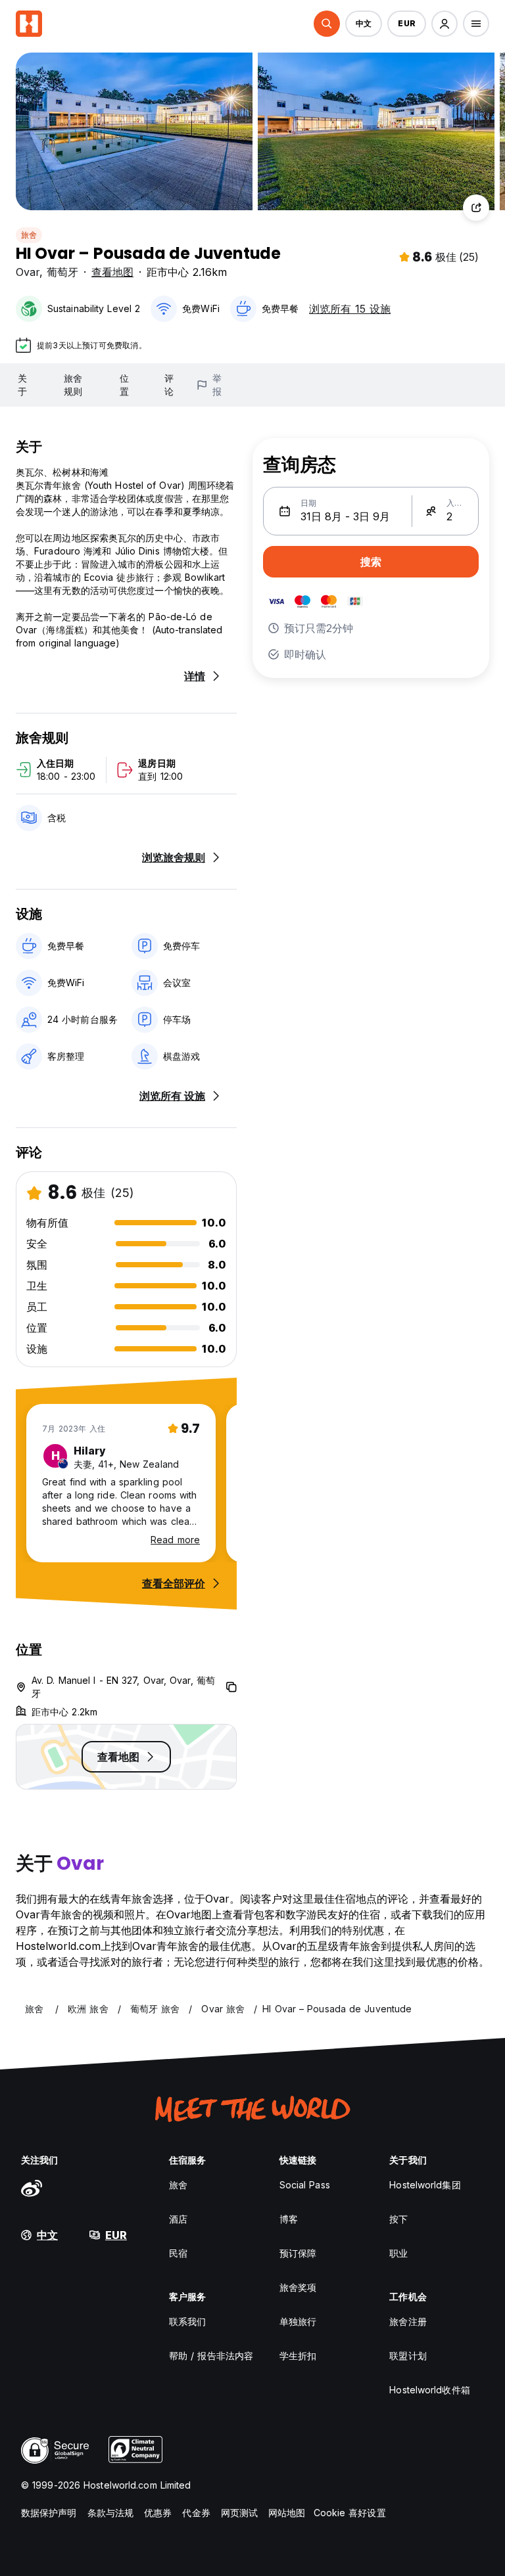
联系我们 (187, 2321)
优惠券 (158, 2513)
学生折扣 (298, 2356)
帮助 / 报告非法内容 (211, 2356)
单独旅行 (298, 2321)
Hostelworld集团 (425, 2185)
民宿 (178, 2253)
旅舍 (29, 235)
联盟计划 (408, 2356)
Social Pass (305, 2185)
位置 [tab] (124, 385)
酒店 (178, 2219)
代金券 (196, 2513)
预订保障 (298, 2253)
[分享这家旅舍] (476, 208)
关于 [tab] (22, 385)
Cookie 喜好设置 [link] (350, 2513)
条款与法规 (111, 2513)
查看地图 (112, 272)
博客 (289, 2219)
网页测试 (239, 2513)
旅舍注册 (408, 2321)
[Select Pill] (327, 24)
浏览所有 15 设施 (350, 309)
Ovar (28, 272)
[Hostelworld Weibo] (32, 2188)
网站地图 (287, 2513)
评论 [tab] (169, 385)
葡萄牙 (62, 272)
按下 (398, 2219)
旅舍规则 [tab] (73, 385)
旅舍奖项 (298, 2287)
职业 (398, 2253)
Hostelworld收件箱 (429, 2390)
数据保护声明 (49, 2513)
